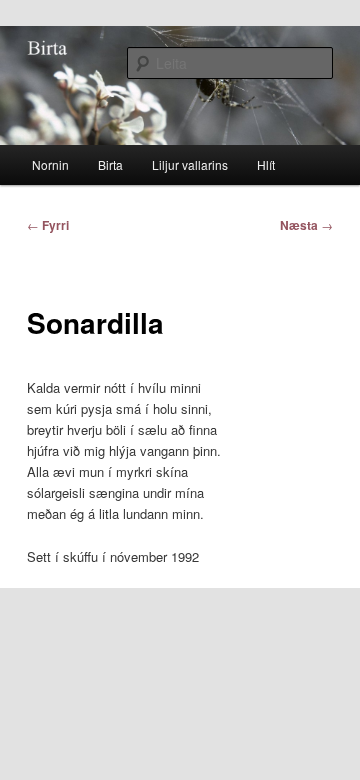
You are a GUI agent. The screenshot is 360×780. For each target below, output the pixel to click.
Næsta (306, 225)
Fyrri (48, 225)
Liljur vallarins (190, 164)
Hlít (266, 164)
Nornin (50, 164)
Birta (110, 164)
